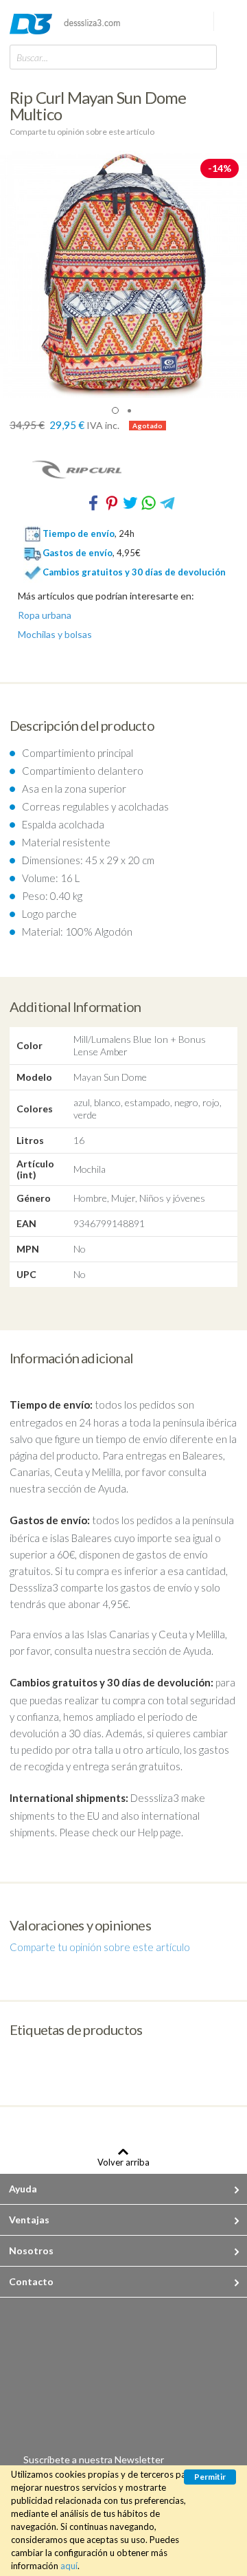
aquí (69, 2566)
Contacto (31, 2281)
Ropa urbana (45, 615)
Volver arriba (123, 2162)
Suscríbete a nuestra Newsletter (94, 2459)
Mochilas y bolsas (55, 635)
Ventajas (29, 2220)
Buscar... (32, 57)
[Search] (203, 57)
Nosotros (31, 2250)
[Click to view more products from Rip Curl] (123, 470)
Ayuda (23, 2189)
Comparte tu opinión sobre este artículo (82, 132)
